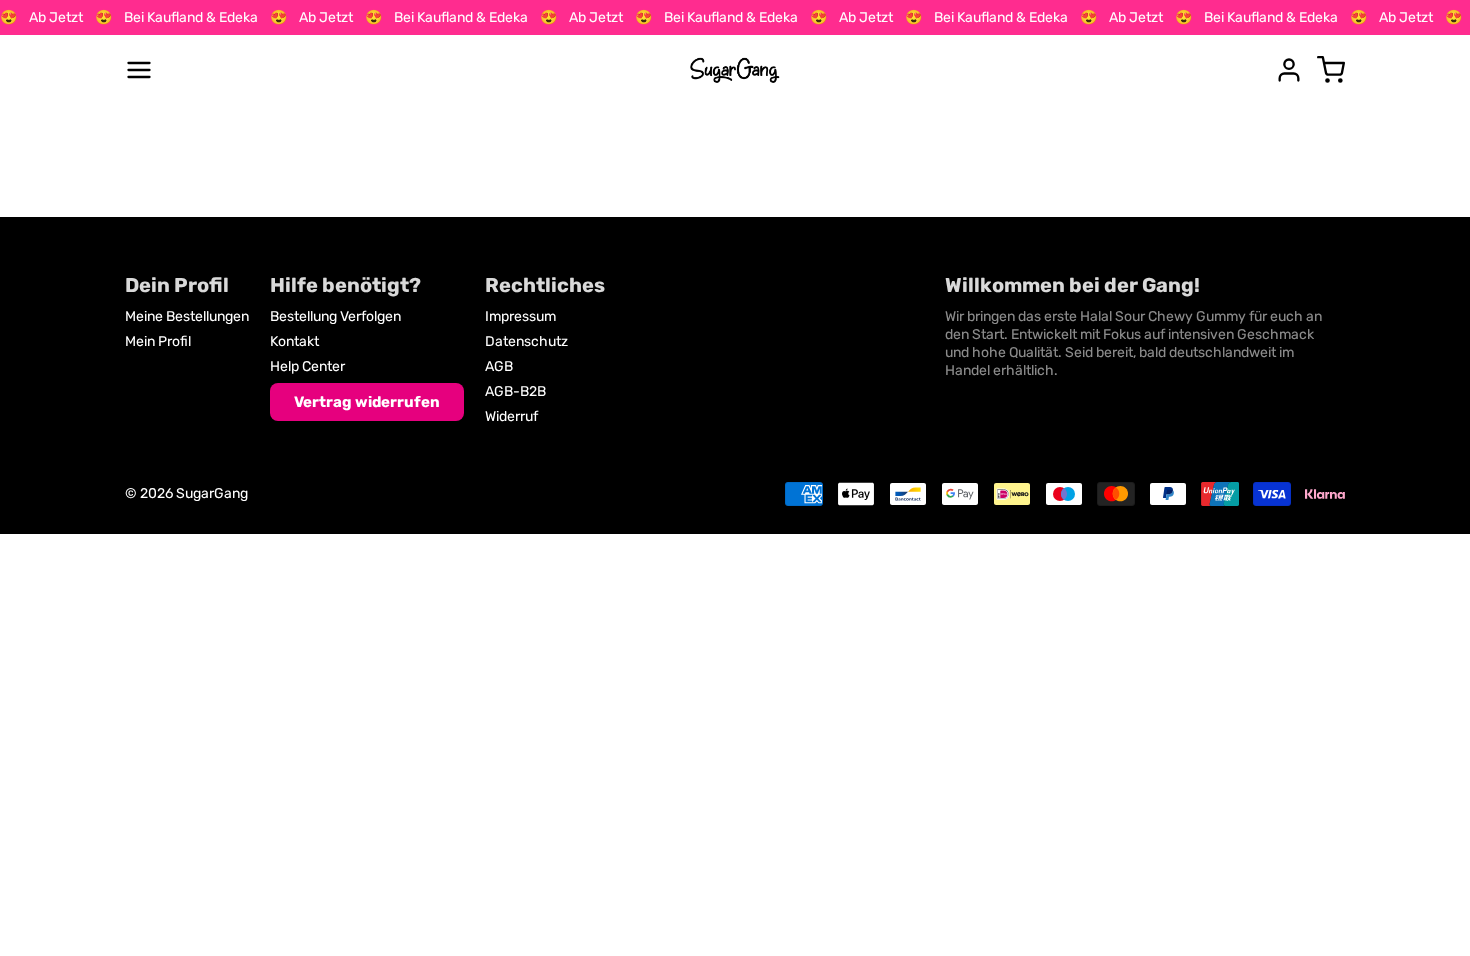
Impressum (520, 316)
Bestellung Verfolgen (335, 316)
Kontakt (294, 341)
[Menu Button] (139, 70)
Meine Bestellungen (187, 316)
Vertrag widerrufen (367, 402)
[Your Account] (1289, 70)
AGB (499, 366)
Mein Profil (158, 341)
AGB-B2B (515, 391)
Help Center (307, 366)
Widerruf (511, 416)
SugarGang (212, 493)
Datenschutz (526, 341)
